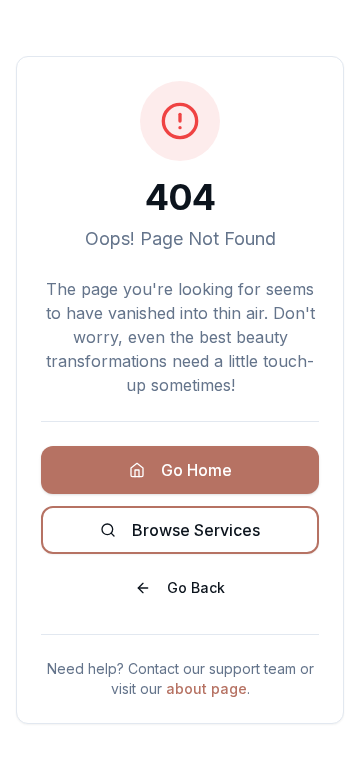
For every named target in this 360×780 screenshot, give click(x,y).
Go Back (196, 587)
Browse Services (196, 530)
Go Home (196, 470)
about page (206, 688)
